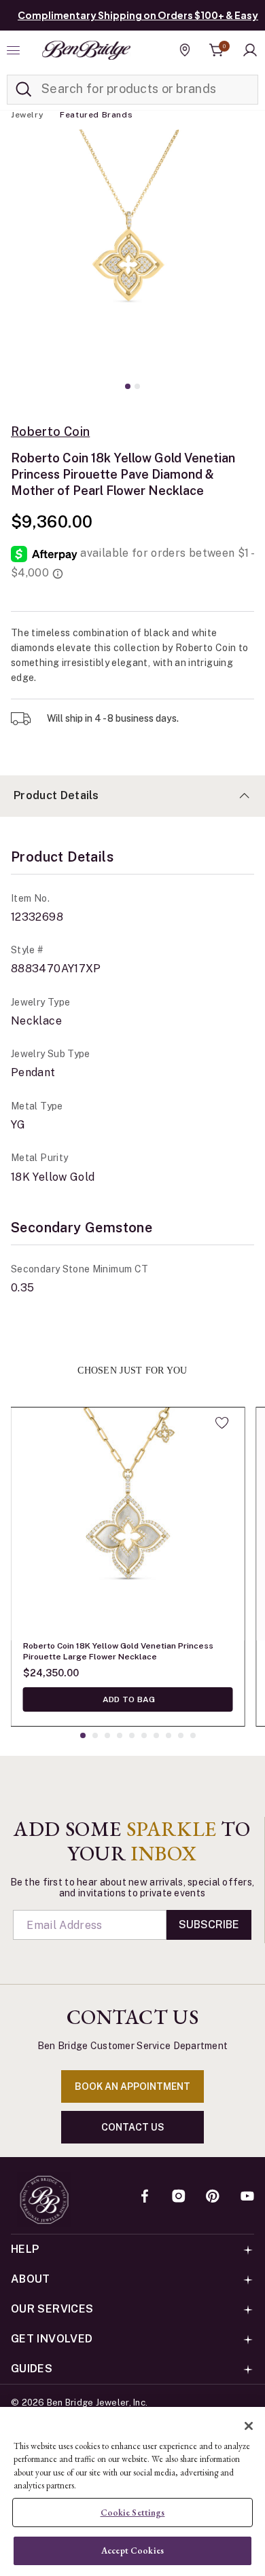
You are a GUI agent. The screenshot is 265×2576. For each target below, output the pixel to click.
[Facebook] (145, 2197)
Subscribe (209, 1925)
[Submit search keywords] (24, 90)
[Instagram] (179, 2197)
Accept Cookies (132, 2551)
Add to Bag (128, 1699)
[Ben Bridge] (86, 50)
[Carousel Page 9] (181, 1735)
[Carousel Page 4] (120, 1735)
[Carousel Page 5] (132, 1735)
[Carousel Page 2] (137, 386)
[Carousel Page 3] (107, 1735)
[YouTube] (247, 2197)
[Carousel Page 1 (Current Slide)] (128, 386)
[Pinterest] (213, 2197)
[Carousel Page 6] (144, 1735)
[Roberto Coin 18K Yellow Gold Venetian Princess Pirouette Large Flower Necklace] (128, 1524)
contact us (133, 2127)
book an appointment (132, 2086)
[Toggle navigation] (15, 50)
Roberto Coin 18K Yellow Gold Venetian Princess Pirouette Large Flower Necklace (118, 1651)
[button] (250, 50)
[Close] (249, 2426)
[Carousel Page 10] (193, 1735)
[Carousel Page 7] (156, 1735)
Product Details (56, 795)
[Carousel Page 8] (169, 1735)
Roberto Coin (50, 432)
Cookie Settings (133, 2513)
